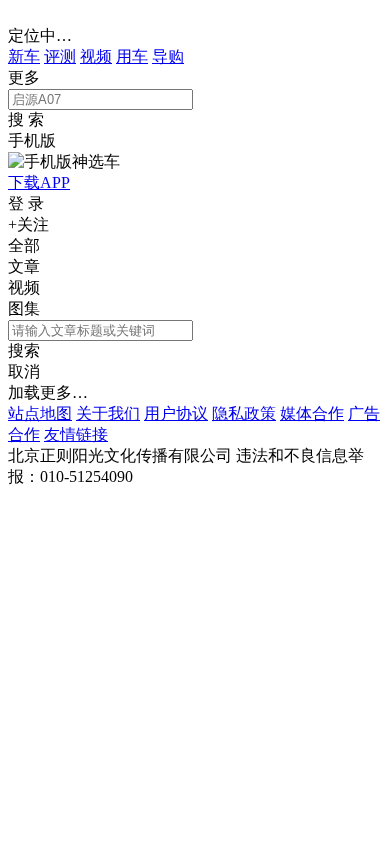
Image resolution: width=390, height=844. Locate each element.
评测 (60, 56)
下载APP (39, 182)
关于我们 (108, 413)
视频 (96, 56)
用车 (132, 56)
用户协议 (176, 413)
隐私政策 (244, 413)
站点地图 (40, 413)
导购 (168, 56)
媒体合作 (312, 413)
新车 (24, 56)
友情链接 (76, 434)
